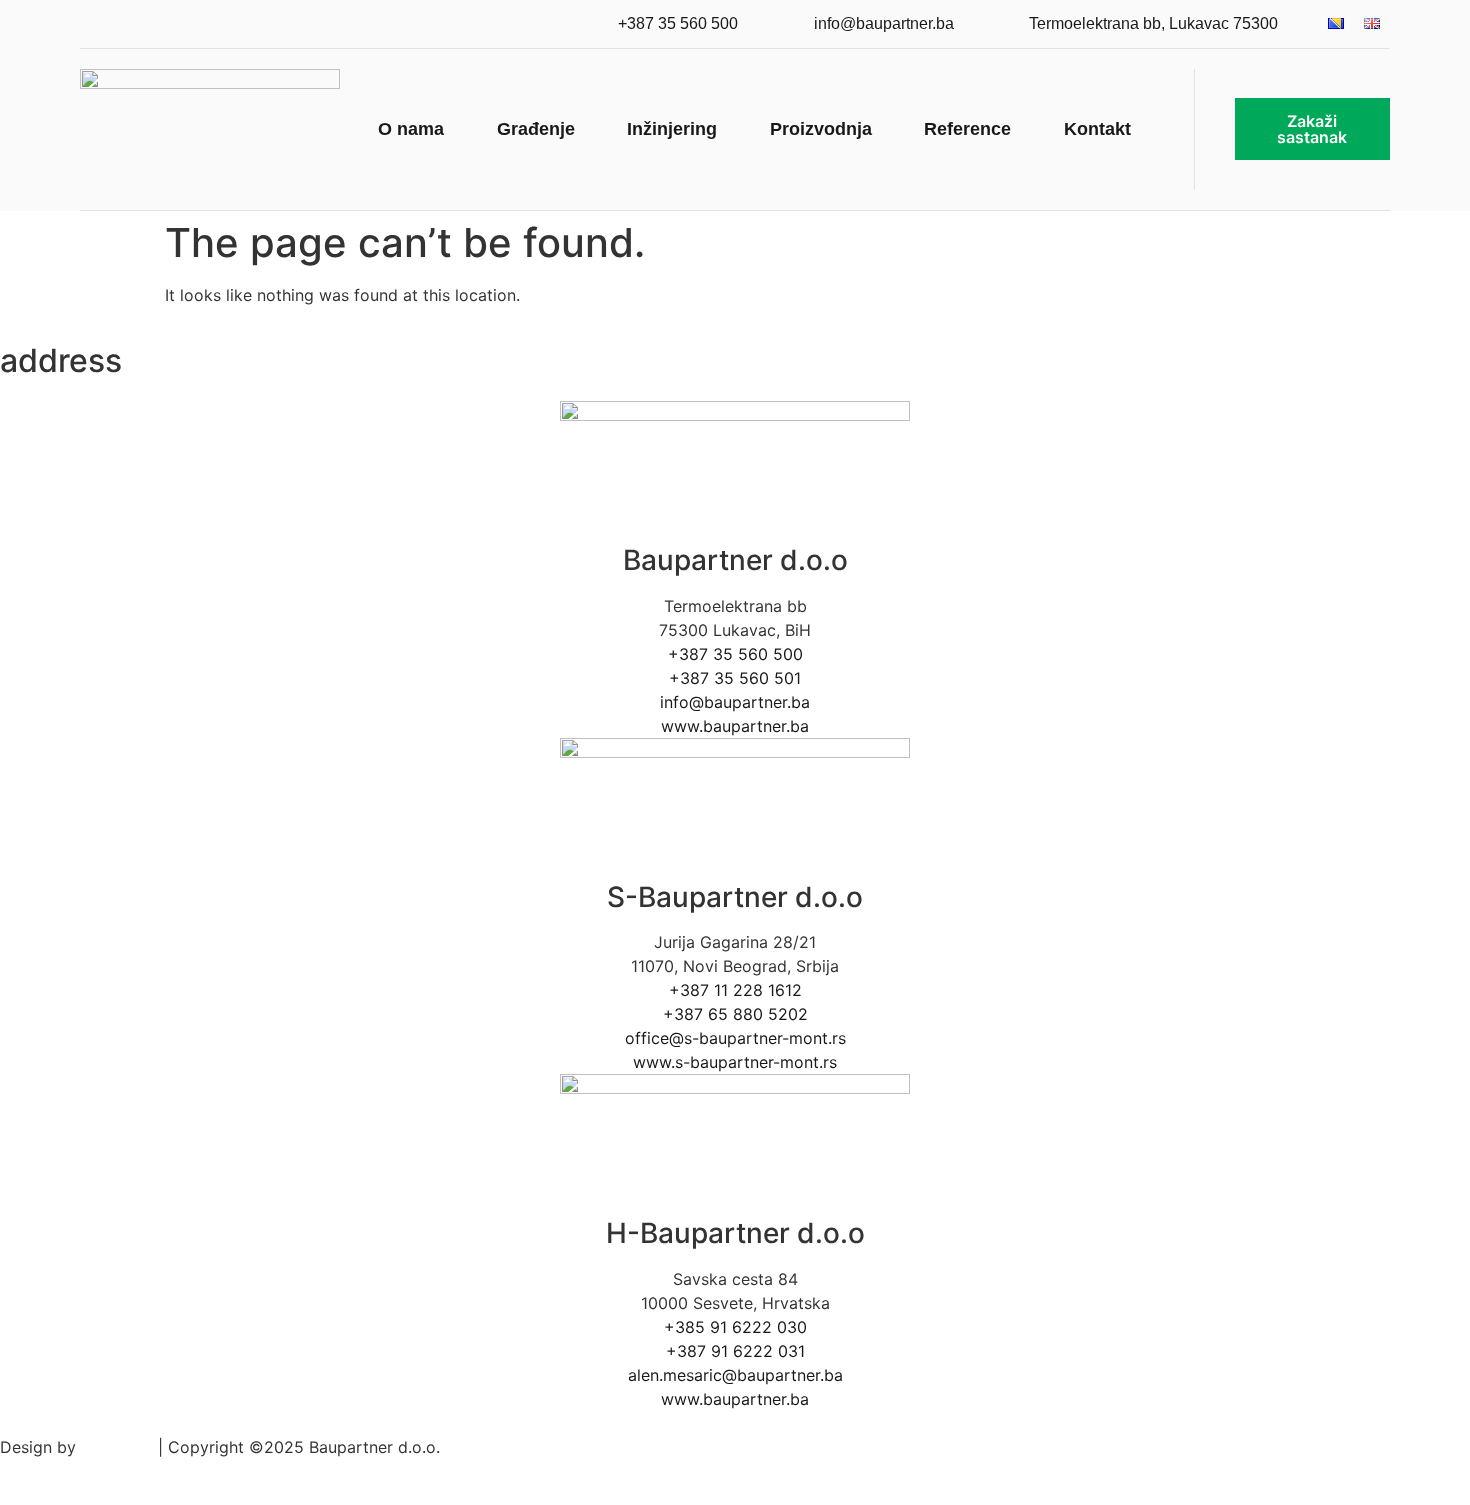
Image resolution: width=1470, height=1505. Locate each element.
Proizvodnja (821, 129)
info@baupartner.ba (735, 702)
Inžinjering (672, 129)
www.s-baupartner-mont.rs (735, 1062)
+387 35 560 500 (735, 654)
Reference (967, 129)
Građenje (536, 129)
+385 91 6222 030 (735, 1327)
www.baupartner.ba (735, 726)
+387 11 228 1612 (735, 990)
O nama (411, 129)
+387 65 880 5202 (735, 1014)
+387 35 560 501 (735, 678)
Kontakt (1097, 129)
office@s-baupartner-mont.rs (735, 1038)
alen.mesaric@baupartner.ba (735, 1375)
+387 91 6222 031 (735, 1351)
